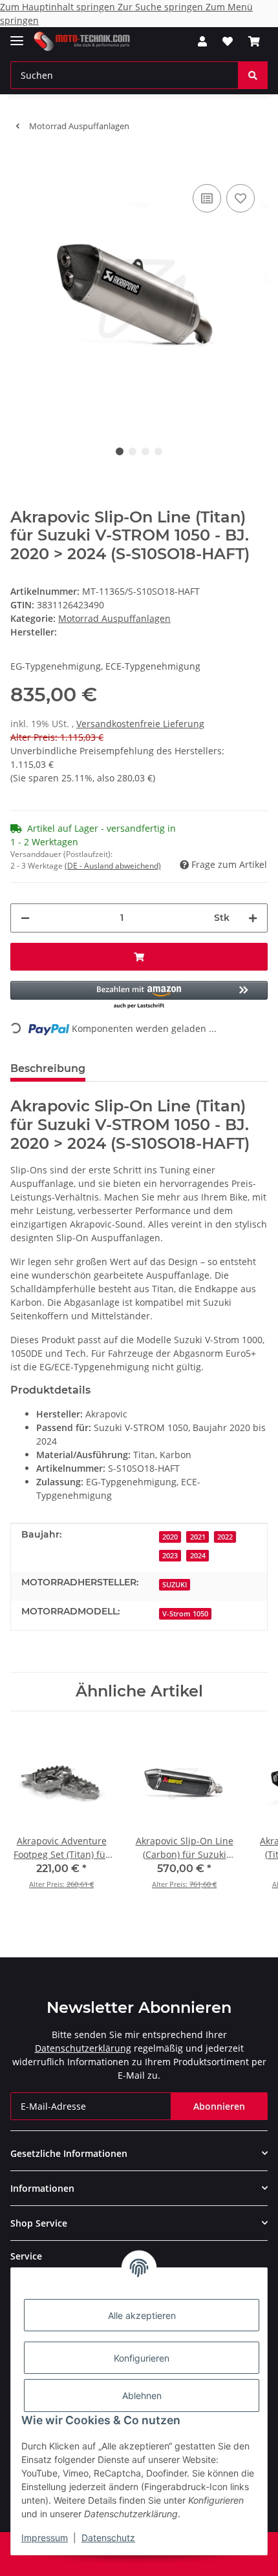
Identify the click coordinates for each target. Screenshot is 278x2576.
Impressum (45, 2538)
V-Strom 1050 (185, 1614)
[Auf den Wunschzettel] (241, 198)
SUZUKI (175, 1585)
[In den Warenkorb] (21, 161)
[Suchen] (253, 75)
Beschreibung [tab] (48, 1068)
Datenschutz (108, 2538)
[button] (202, 41)
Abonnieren (219, 2106)
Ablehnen (142, 2396)
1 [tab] (120, 451)
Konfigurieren (142, 2358)
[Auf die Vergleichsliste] (207, 198)
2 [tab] (133, 451)
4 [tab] (158, 451)
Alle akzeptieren (142, 2315)
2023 (170, 1556)
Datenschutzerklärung (83, 2048)
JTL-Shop (161, 2560)
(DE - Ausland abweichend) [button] (113, 866)
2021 (198, 1537)
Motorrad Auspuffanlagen (114, 618)
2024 (198, 1556)
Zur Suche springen (162, 7)
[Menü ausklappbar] (17, 35)
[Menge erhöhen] (253, 918)
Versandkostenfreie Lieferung (140, 724)
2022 (225, 1537)
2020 (170, 1537)
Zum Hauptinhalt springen (59, 7)
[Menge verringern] (25, 918)
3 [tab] (145, 451)
